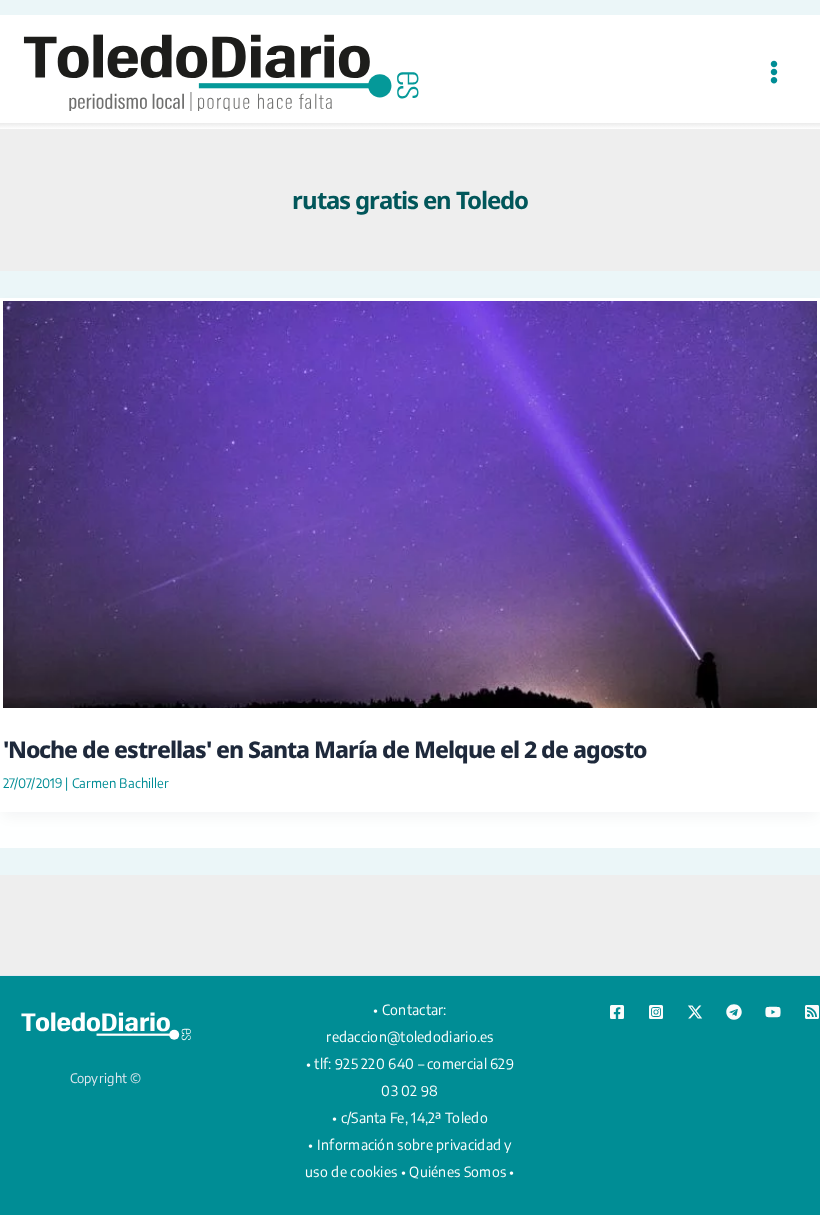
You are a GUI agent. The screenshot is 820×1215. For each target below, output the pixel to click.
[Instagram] (656, 1012)
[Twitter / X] (695, 1012)
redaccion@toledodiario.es (410, 1036)
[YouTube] (773, 1012)
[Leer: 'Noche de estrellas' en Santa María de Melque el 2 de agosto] (410, 501)
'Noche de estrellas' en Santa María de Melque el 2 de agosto (324, 749)
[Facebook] (617, 1012)
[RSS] (812, 1012)
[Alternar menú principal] (773, 71)
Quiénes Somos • (462, 1171)
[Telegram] (734, 1012)
